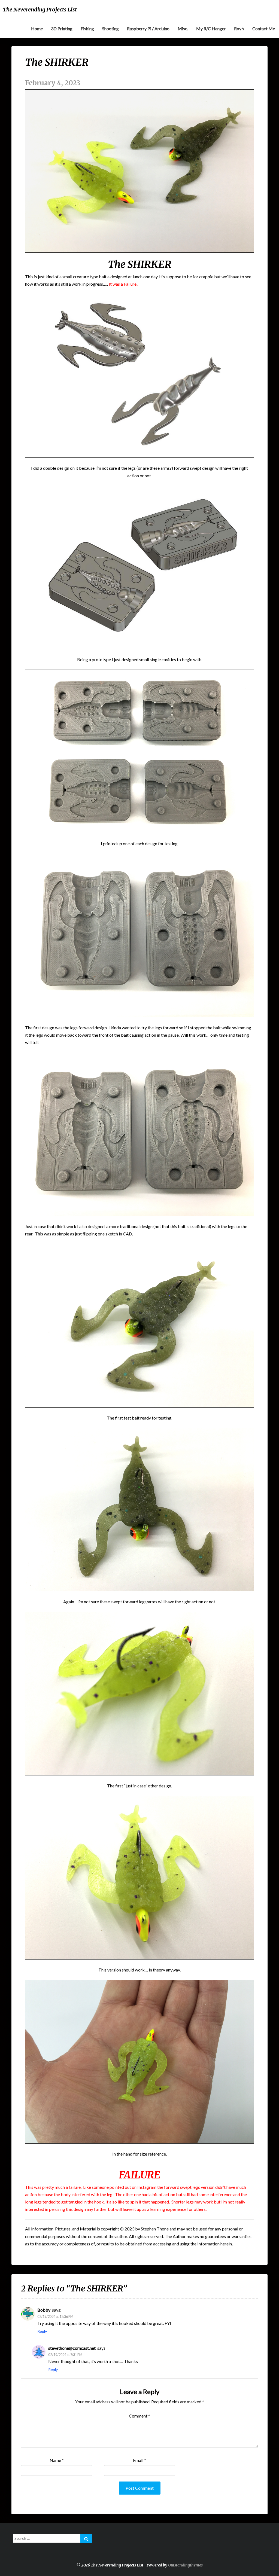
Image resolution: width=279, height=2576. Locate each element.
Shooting (110, 28)
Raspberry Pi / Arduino (148, 28)
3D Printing (62, 28)
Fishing (87, 28)
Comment (139, 2416)
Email (139, 2460)
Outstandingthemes (185, 2565)
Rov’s (239, 28)
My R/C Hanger (211, 28)
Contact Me (264, 28)
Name (57, 2460)
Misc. (183, 28)
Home (37, 28)
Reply (42, 2331)
